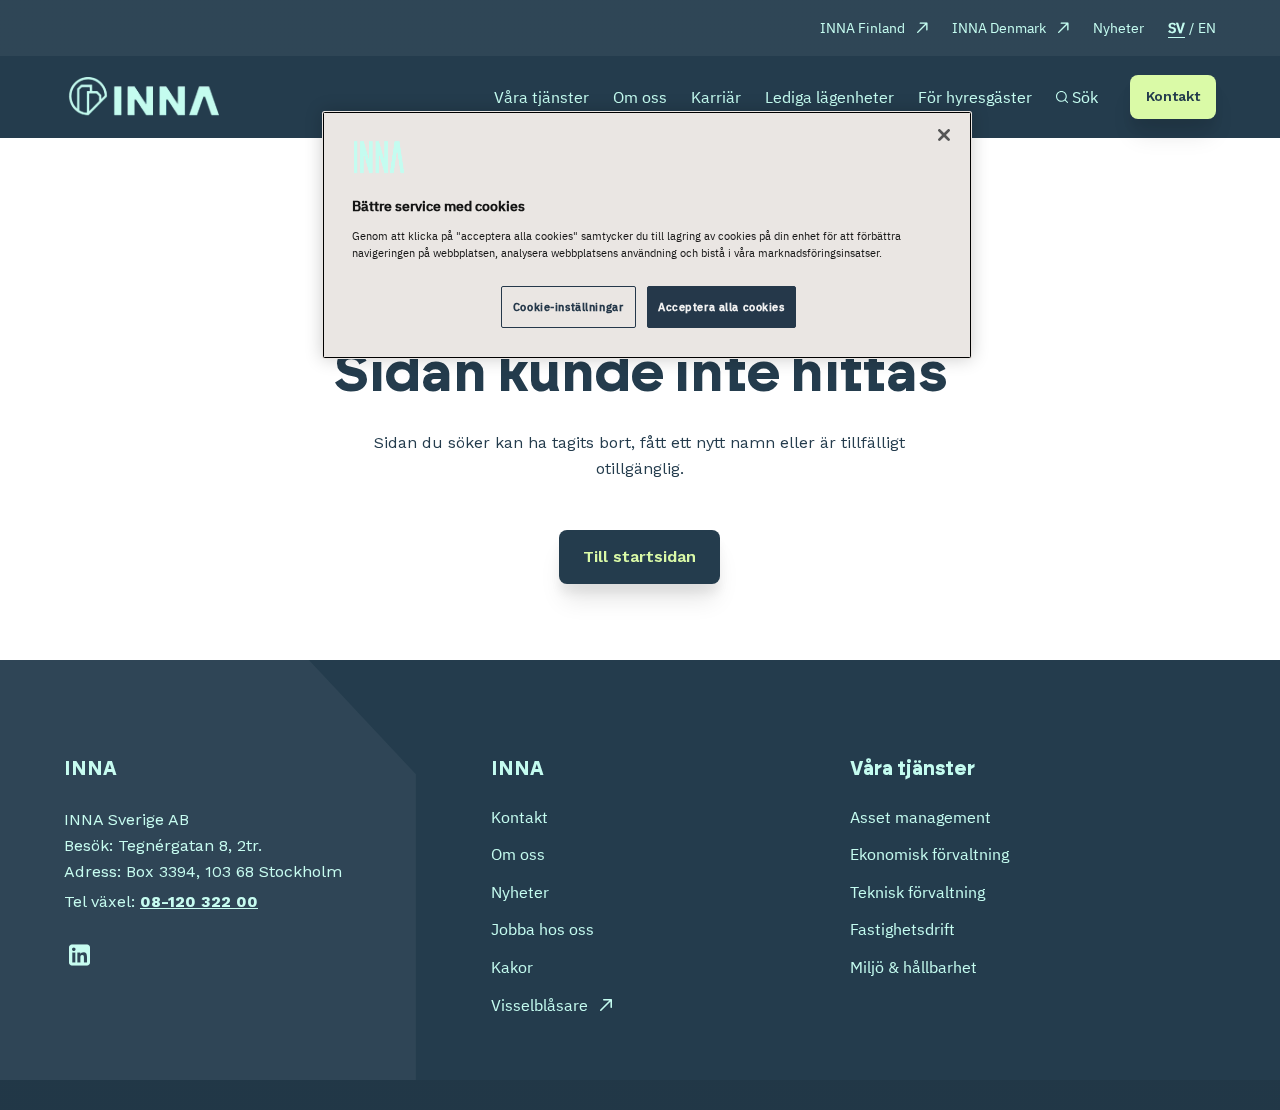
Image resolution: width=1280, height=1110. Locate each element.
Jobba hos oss (542, 929)
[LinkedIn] (79, 956)
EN (1207, 28)
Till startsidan (639, 556)
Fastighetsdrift (902, 929)
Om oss (518, 854)
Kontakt (1173, 96)
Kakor (512, 967)
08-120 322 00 (199, 901)
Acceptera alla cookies (721, 306)
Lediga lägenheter (829, 97)
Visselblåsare (539, 1005)
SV (1176, 28)
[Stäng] (944, 135)
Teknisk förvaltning (917, 892)
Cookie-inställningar (568, 306)
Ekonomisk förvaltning (929, 854)
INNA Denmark (999, 28)
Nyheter (1118, 28)
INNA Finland (862, 28)
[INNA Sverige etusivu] (144, 97)
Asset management (920, 817)
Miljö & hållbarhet (913, 967)
